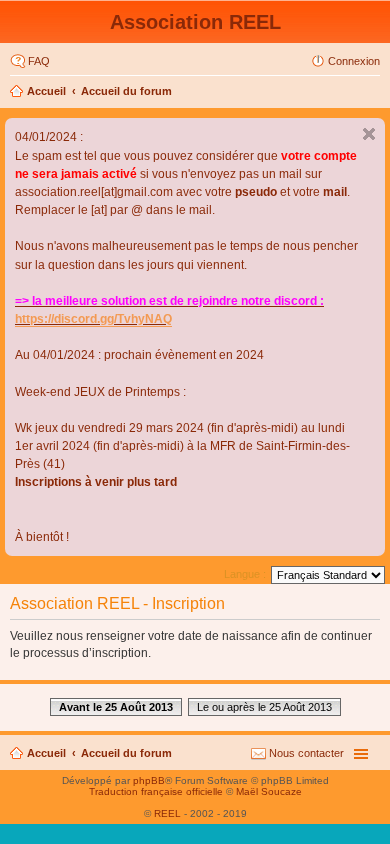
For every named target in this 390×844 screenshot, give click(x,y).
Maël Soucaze (269, 791)
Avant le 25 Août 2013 (116, 707)
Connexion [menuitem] (354, 61)
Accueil (46, 91)
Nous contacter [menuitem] (306, 753)
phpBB (149, 780)
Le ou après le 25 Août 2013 (264, 707)
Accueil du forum (126, 91)
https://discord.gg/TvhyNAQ (93, 319)
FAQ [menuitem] (39, 61)
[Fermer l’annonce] (369, 134)
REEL (167, 813)
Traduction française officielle (156, 791)
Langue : (245, 574)
